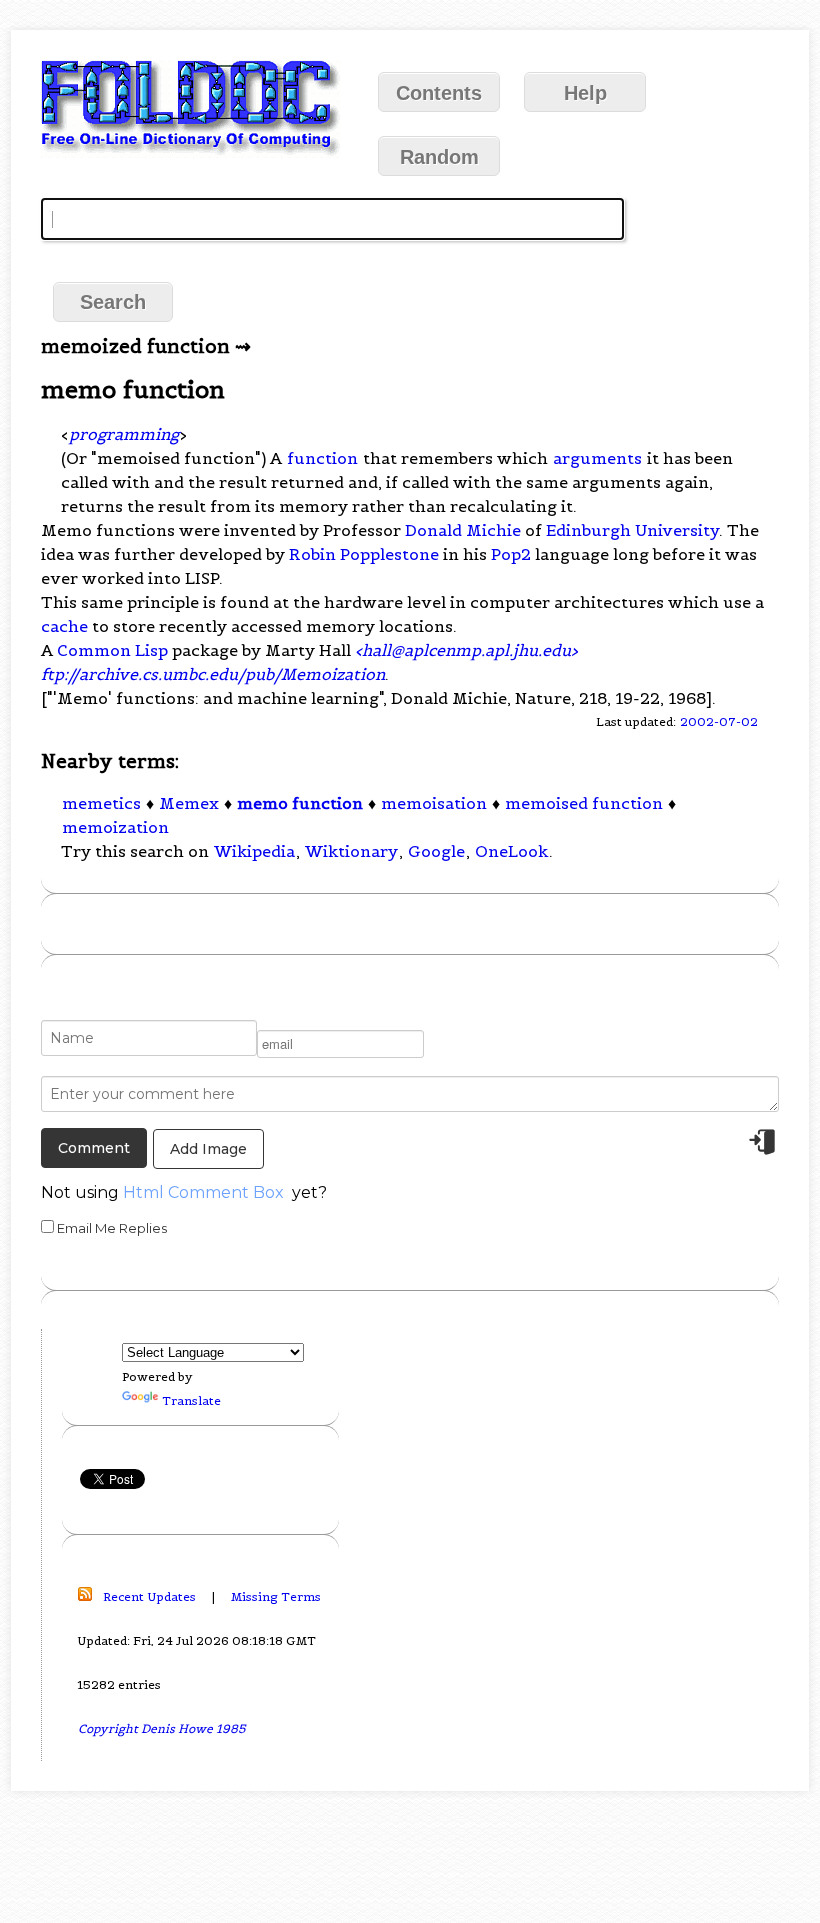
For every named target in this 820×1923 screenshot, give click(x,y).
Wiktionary (351, 851)
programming (124, 434)
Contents (439, 93)
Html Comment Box (203, 1192)
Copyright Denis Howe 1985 (162, 1728)
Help (585, 93)
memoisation (434, 803)
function (322, 458)
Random (439, 157)
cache (64, 626)
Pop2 (511, 554)
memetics (101, 803)
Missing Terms (276, 1596)
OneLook (511, 851)
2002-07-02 (719, 721)
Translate (191, 1400)
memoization (115, 827)
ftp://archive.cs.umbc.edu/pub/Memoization (213, 674)
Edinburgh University (632, 530)
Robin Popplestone (364, 554)
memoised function (584, 803)
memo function (300, 803)
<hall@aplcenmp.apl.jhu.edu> (466, 650)
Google (436, 851)
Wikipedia (254, 851)
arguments (597, 458)
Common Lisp (112, 650)
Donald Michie (463, 530)
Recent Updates (149, 1596)
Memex (189, 803)
